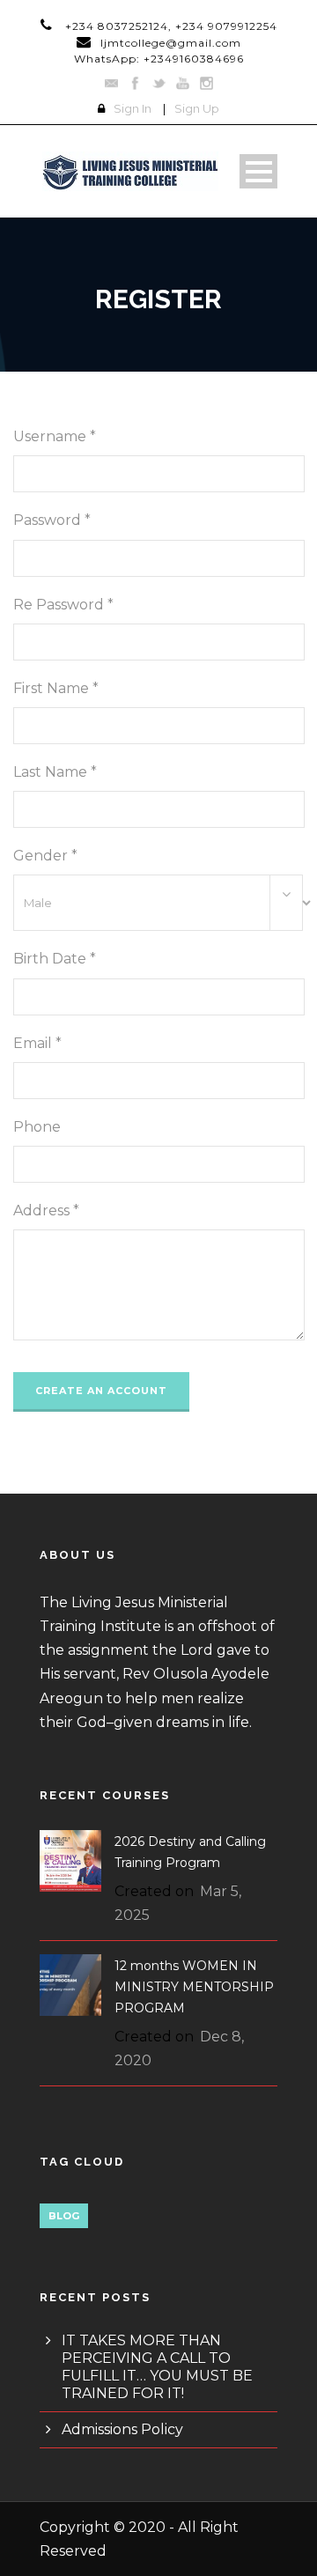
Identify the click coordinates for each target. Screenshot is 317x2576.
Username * (55, 436)
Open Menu (258, 171)
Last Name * (55, 772)
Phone (37, 1127)
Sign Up (197, 108)
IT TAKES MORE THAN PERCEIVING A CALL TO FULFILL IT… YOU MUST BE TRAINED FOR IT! (157, 2367)
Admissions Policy (122, 2429)
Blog (64, 2216)
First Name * (56, 688)
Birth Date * (55, 959)
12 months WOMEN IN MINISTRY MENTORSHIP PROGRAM (194, 1987)
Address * (46, 1210)
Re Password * (63, 605)
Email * (37, 1043)
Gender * (45, 856)
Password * (52, 520)
